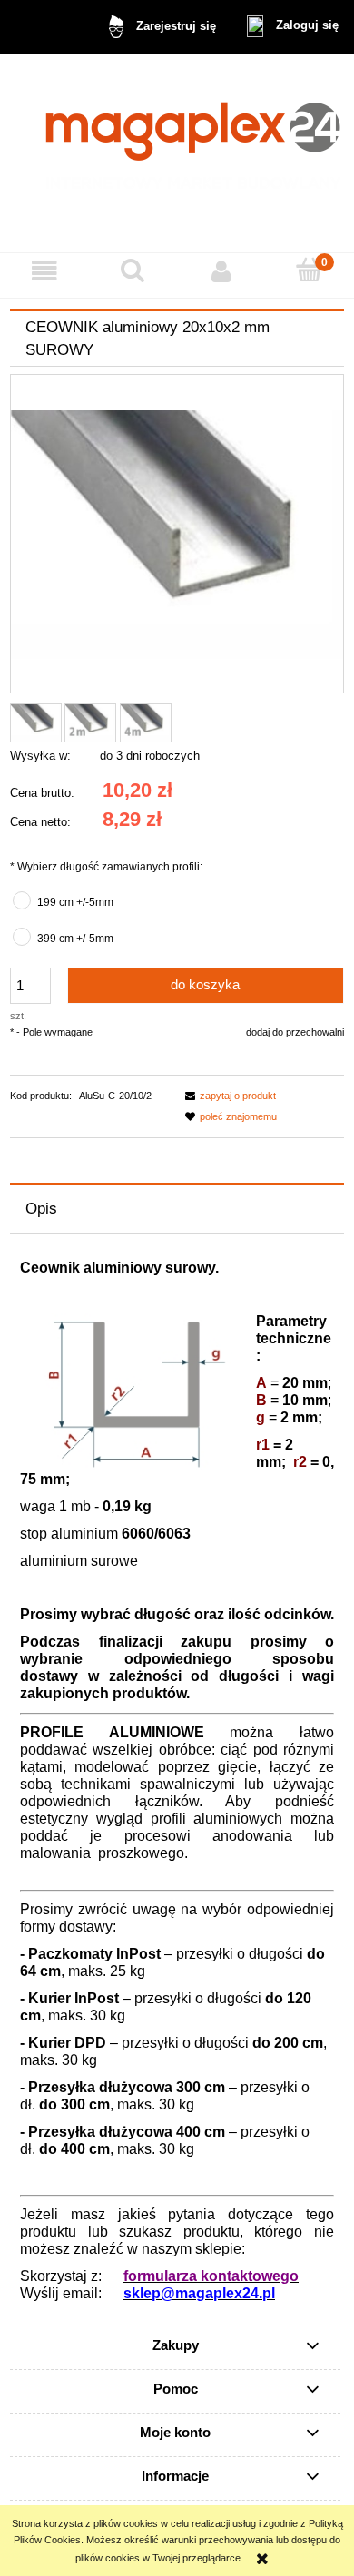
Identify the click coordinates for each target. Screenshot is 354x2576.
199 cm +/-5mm (75, 902)
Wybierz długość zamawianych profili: (106, 867)
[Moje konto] (221, 271)
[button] (44, 271)
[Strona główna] (177, 153)
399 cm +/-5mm (75, 939)
